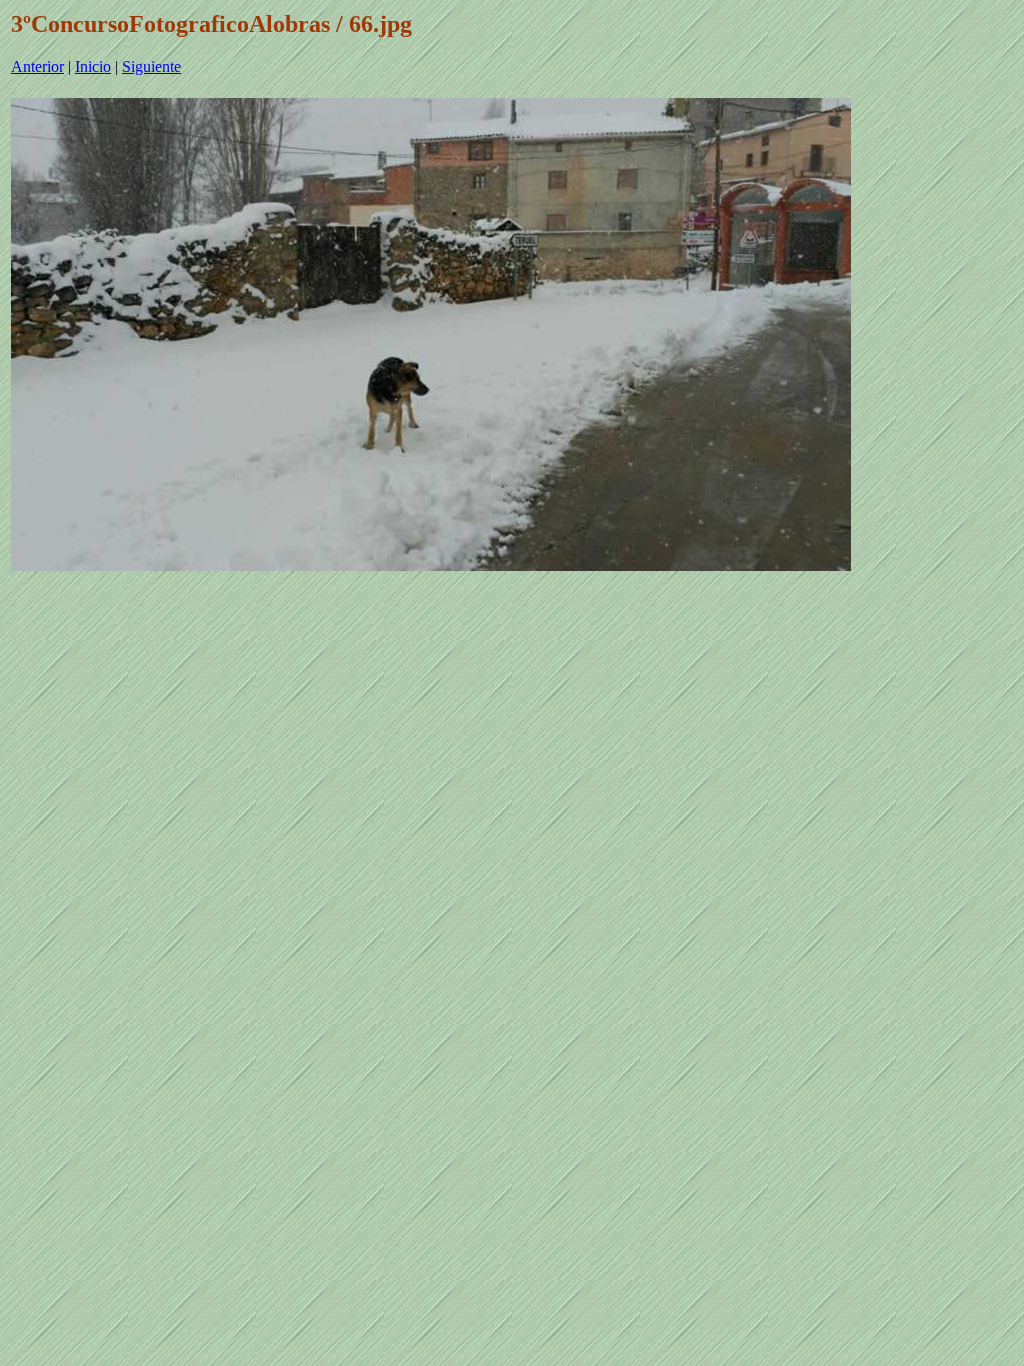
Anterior (37, 66)
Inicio (93, 66)
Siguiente (151, 66)
